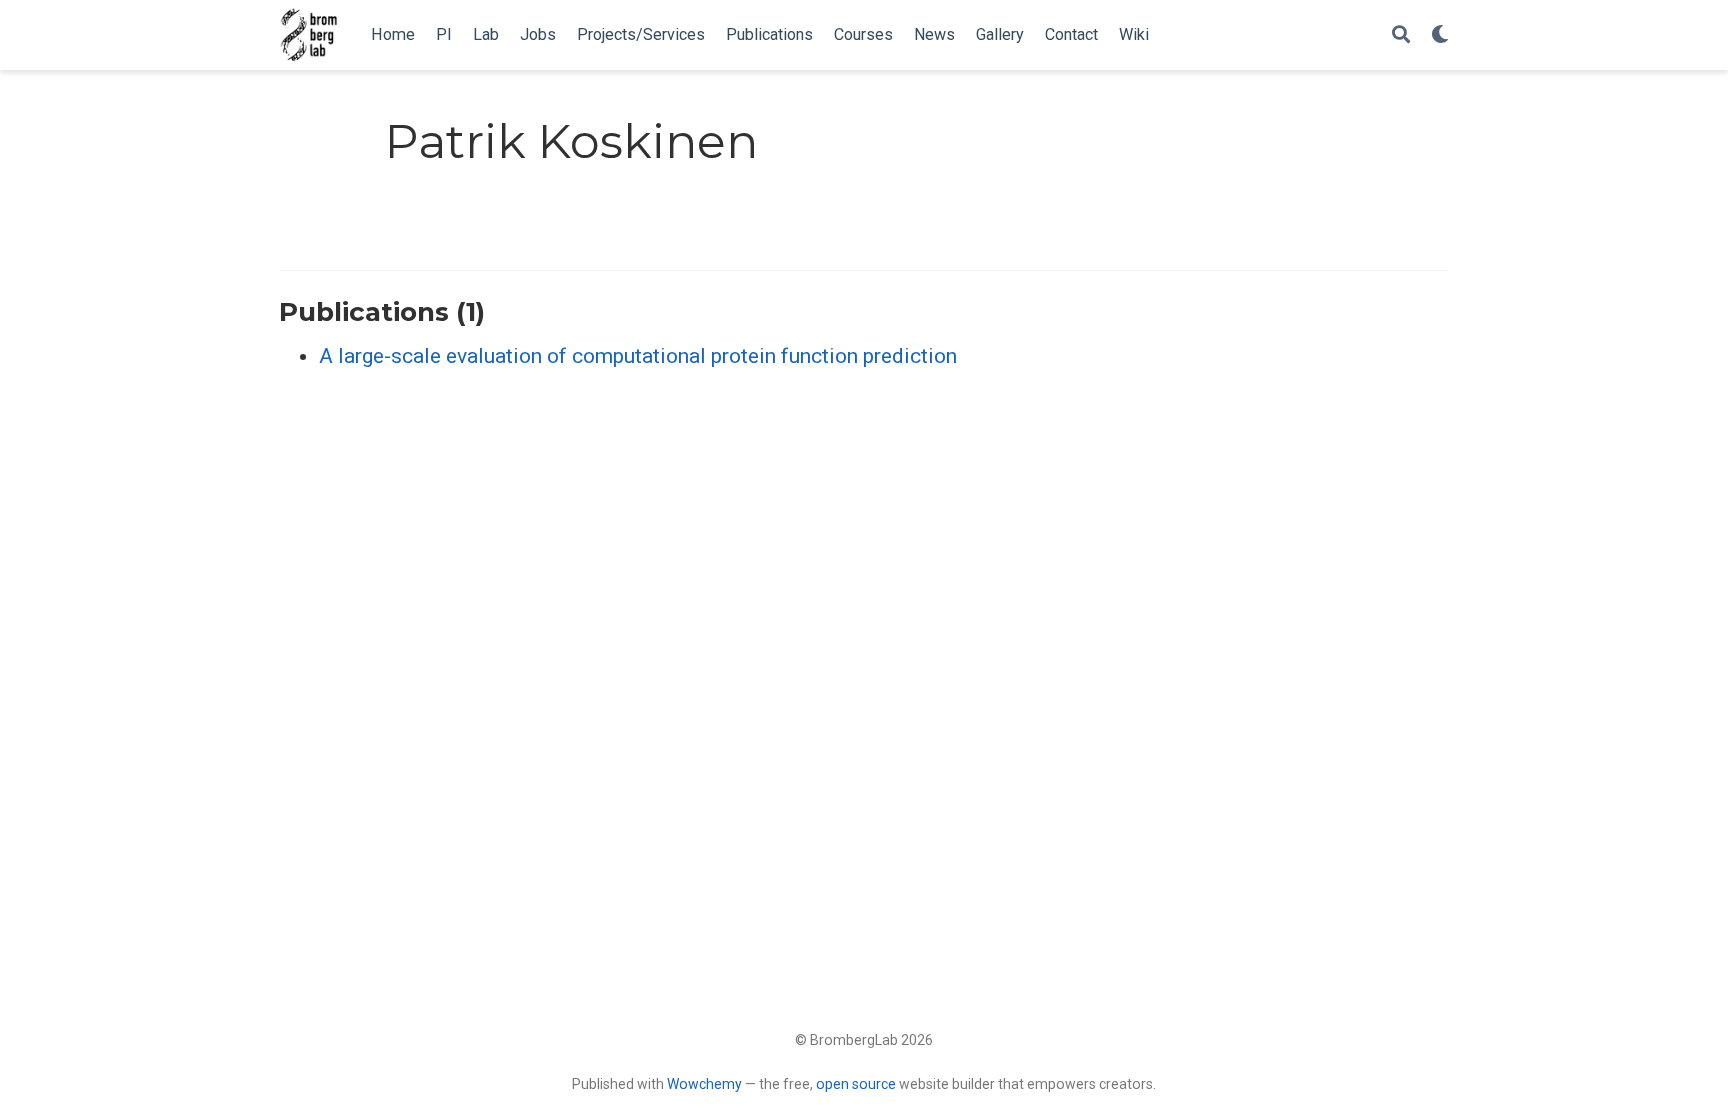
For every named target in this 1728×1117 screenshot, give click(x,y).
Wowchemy (704, 1084)
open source (856, 1084)
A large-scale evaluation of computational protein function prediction (638, 356)
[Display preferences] (1440, 35)
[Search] (1401, 35)
